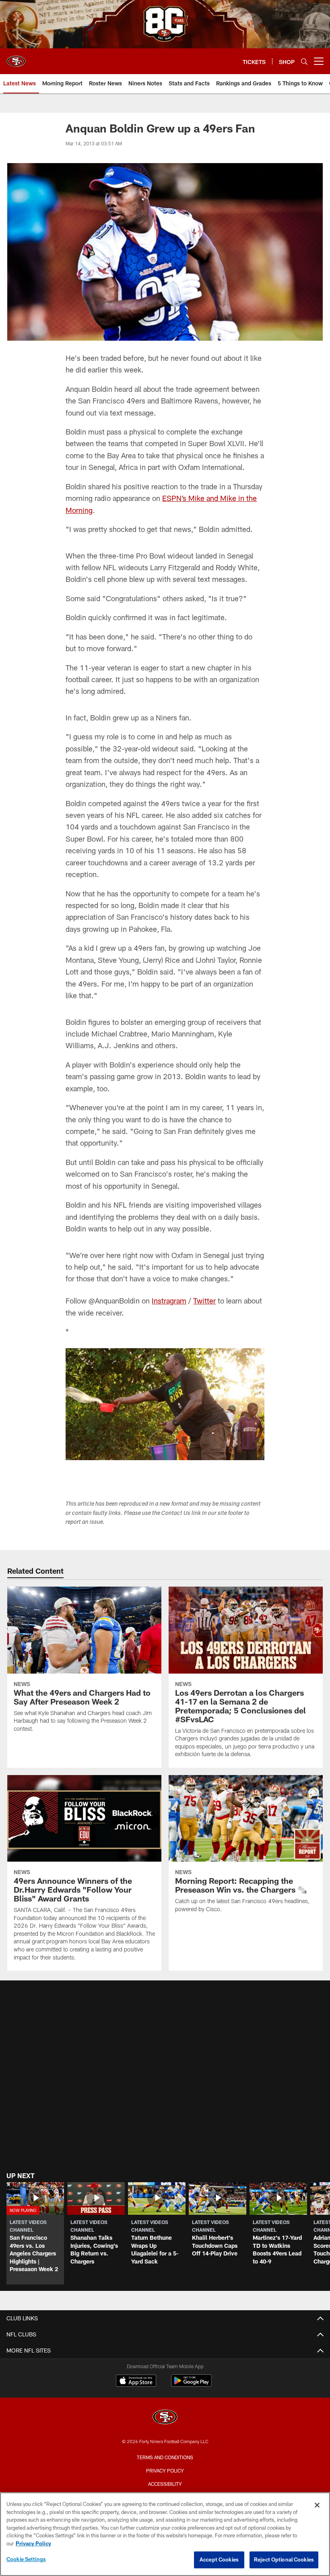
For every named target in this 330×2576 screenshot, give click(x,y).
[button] (35, 2233)
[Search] (304, 61)
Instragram (169, 1301)
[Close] (317, 2505)
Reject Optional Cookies (284, 2559)
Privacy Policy (165, 2470)
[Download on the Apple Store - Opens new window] (136, 2382)
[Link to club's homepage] (16, 58)
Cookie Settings (26, 2559)
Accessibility (165, 2484)
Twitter (204, 1301)
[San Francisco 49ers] (165, 2418)
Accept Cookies (219, 2559)
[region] (165, 2534)
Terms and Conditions (165, 2457)
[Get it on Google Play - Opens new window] (191, 2385)
